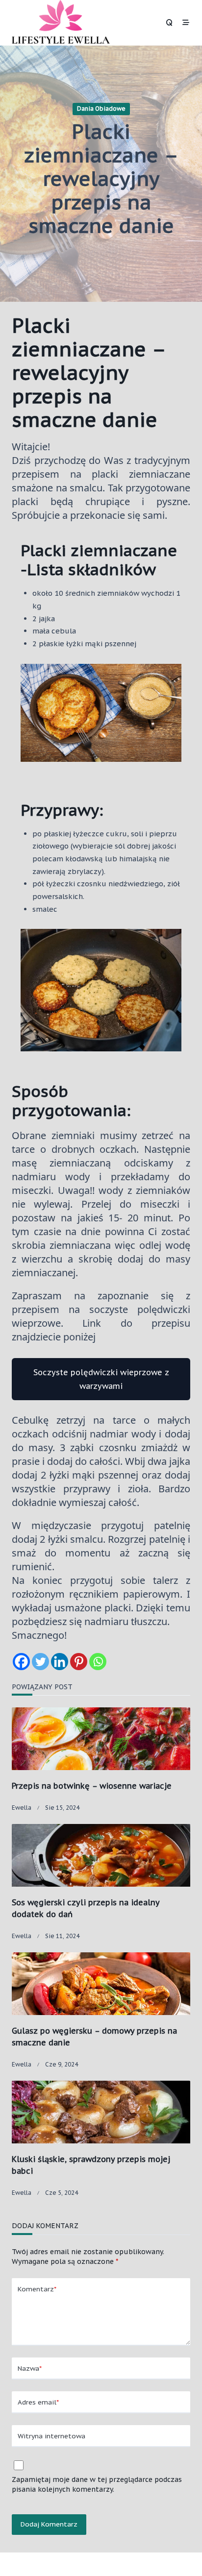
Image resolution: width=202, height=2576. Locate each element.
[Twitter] (40, 1662)
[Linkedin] (60, 1662)
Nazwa (30, 2368)
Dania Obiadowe (101, 109)
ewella (22, 1808)
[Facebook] (21, 1662)
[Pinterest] (79, 1662)
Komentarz (37, 2289)
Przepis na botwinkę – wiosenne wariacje (92, 1786)
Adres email (38, 2402)
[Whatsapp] (98, 1662)
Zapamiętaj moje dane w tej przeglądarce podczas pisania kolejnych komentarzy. (97, 2484)
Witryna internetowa (51, 2436)
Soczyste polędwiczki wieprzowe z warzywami (101, 1379)
